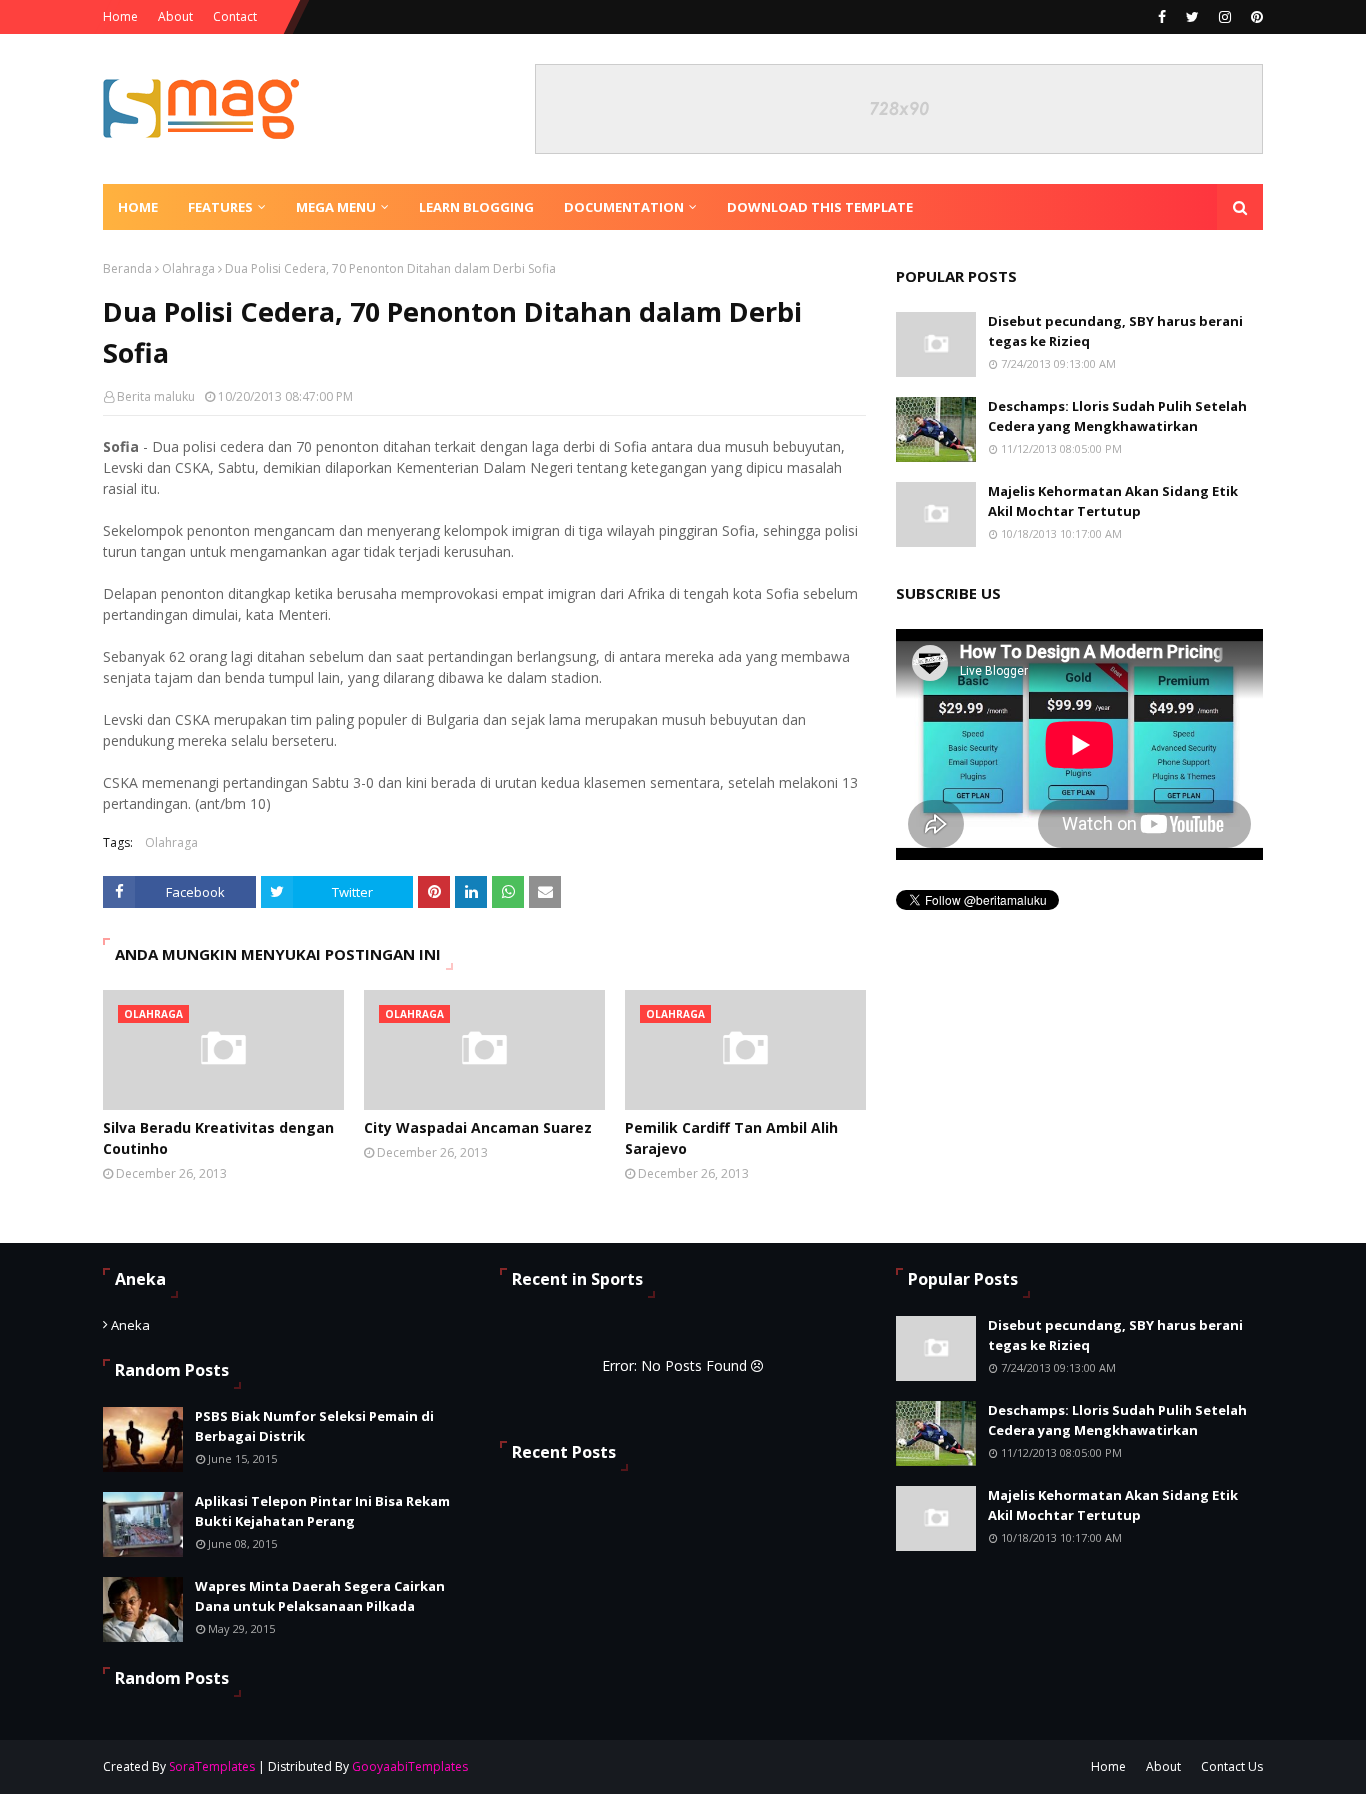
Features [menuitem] (220, 207)
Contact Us (1232, 1766)
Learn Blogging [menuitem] (476, 207)
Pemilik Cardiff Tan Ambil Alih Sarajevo (731, 1138)
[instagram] (1225, 17)
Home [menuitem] (138, 207)
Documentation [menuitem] (624, 207)
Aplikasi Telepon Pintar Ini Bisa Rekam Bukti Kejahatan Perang (322, 1511)
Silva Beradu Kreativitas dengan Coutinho (218, 1138)
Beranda (127, 268)
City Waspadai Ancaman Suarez (478, 1127)
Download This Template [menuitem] (820, 207)
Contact (235, 16)
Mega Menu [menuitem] (336, 207)
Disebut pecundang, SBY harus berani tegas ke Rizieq (1115, 331)
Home (120, 16)
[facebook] (1162, 17)
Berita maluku (156, 396)
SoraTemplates (212, 1766)
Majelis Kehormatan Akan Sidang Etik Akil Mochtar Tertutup (1113, 501)
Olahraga (188, 268)
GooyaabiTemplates (410, 1766)
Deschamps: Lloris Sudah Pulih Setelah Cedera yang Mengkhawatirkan (1117, 416)
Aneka (130, 1325)
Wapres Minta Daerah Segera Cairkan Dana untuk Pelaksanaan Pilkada (320, 1596)
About (175, 16)
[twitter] (1192, 17)
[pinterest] (1254, 17)
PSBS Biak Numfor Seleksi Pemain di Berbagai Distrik (314, 1426)
